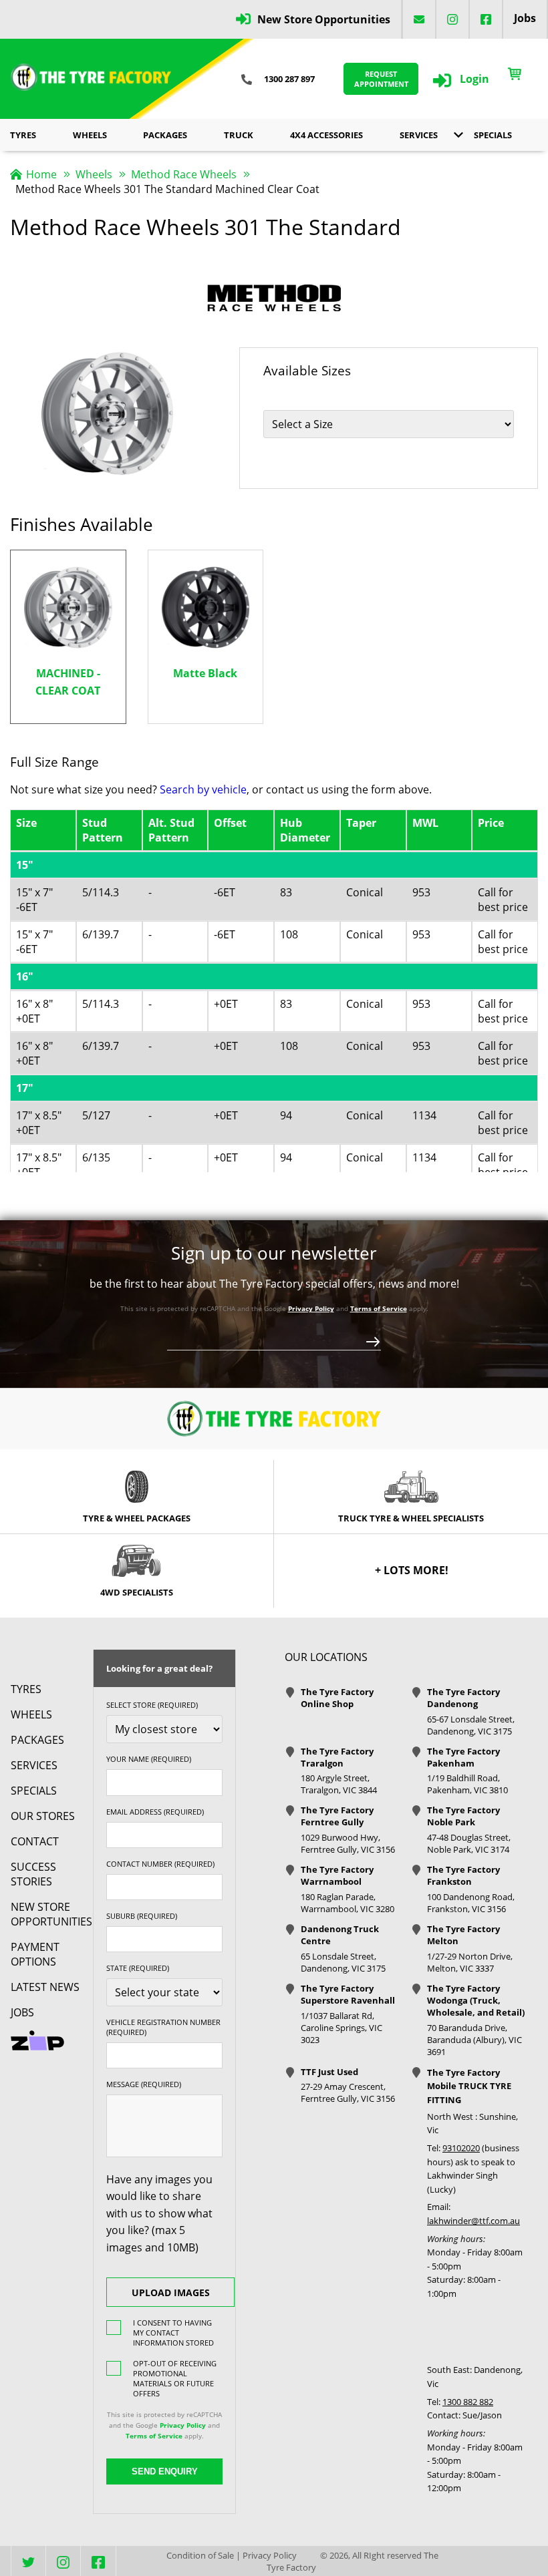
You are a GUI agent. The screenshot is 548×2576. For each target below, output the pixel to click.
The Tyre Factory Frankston (463, 1875)
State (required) (138, 1968)
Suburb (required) (142, 1916)
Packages (165, 135)
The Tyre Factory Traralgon (337, 1757)
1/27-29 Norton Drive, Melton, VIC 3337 (470, 1962)
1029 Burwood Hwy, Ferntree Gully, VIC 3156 (348, 1843)
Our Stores (43, 1816)
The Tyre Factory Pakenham (463, 1757)
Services (419, 135)
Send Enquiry (165, 2471)
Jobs (525, 18)
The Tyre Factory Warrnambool (337, 1875)
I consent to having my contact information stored (173, 2333)
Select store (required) (152, 1705)
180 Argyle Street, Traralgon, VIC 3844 (339, 1784)
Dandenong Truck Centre (340, 1935)
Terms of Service (379, 1308)
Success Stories (33, 1874)
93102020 (461, 2148)
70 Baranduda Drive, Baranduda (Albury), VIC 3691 (474, 2040)
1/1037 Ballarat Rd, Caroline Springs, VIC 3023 (341, 2028)
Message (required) (144, 2084)
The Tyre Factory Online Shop (337, 1698)
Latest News (45, 1987)
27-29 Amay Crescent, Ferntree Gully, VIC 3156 (348, 2092)
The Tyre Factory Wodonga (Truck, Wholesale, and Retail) (476, 2000)
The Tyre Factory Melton (463, 1935)
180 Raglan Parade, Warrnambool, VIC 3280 (348, 1903)
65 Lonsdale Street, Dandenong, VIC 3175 (343, 1962)
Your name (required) (149, 1759)
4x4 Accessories (326, 135)
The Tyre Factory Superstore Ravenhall (348, 1994)
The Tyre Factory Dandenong (463, 1698)
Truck (239, 135)
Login (474, 79)
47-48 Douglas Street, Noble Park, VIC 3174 (469, 1843)
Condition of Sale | (203, 2555)
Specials (493, 135)
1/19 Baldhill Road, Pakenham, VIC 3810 (467, 1784)
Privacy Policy (311, 1308)
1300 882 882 (468, 2402)
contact (35, 1841)
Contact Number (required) (160, 1864)
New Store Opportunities (324, 19)
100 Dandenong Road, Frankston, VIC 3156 (471, 1903)
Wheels (90, 135)
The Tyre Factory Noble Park (463, 1816)
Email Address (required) (155, 1812)
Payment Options (35, 1954)
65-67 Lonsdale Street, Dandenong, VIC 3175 (471, 1725)
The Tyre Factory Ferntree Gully (337, 1816)
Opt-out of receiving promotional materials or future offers (175, 2378)
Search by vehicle (203, 789)
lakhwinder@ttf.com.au (473, 2221)
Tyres (23, 135)
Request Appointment (381, 79)
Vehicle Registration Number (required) (163, 2027)
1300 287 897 (289, 79)
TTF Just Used (329, 2072)
